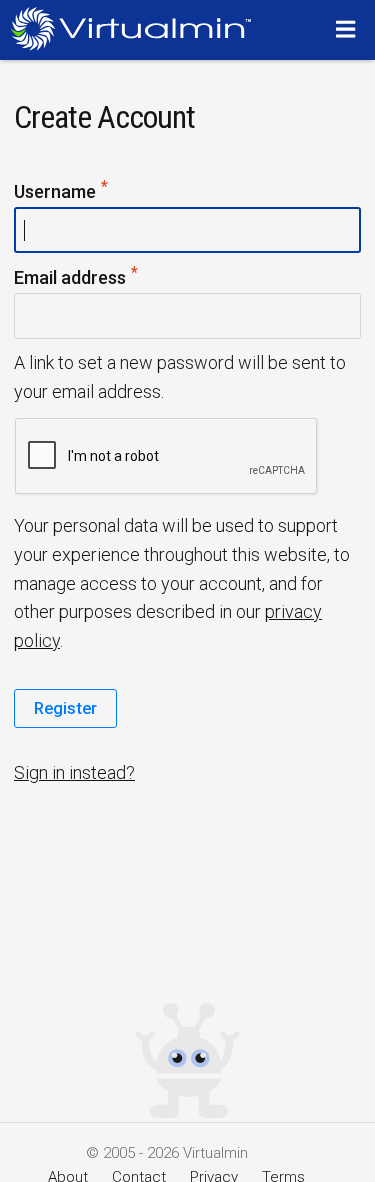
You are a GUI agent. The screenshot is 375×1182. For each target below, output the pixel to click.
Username (92, 190)
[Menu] (348, 29)
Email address (107, 276)
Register (65, 708)
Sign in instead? (74, 772)
